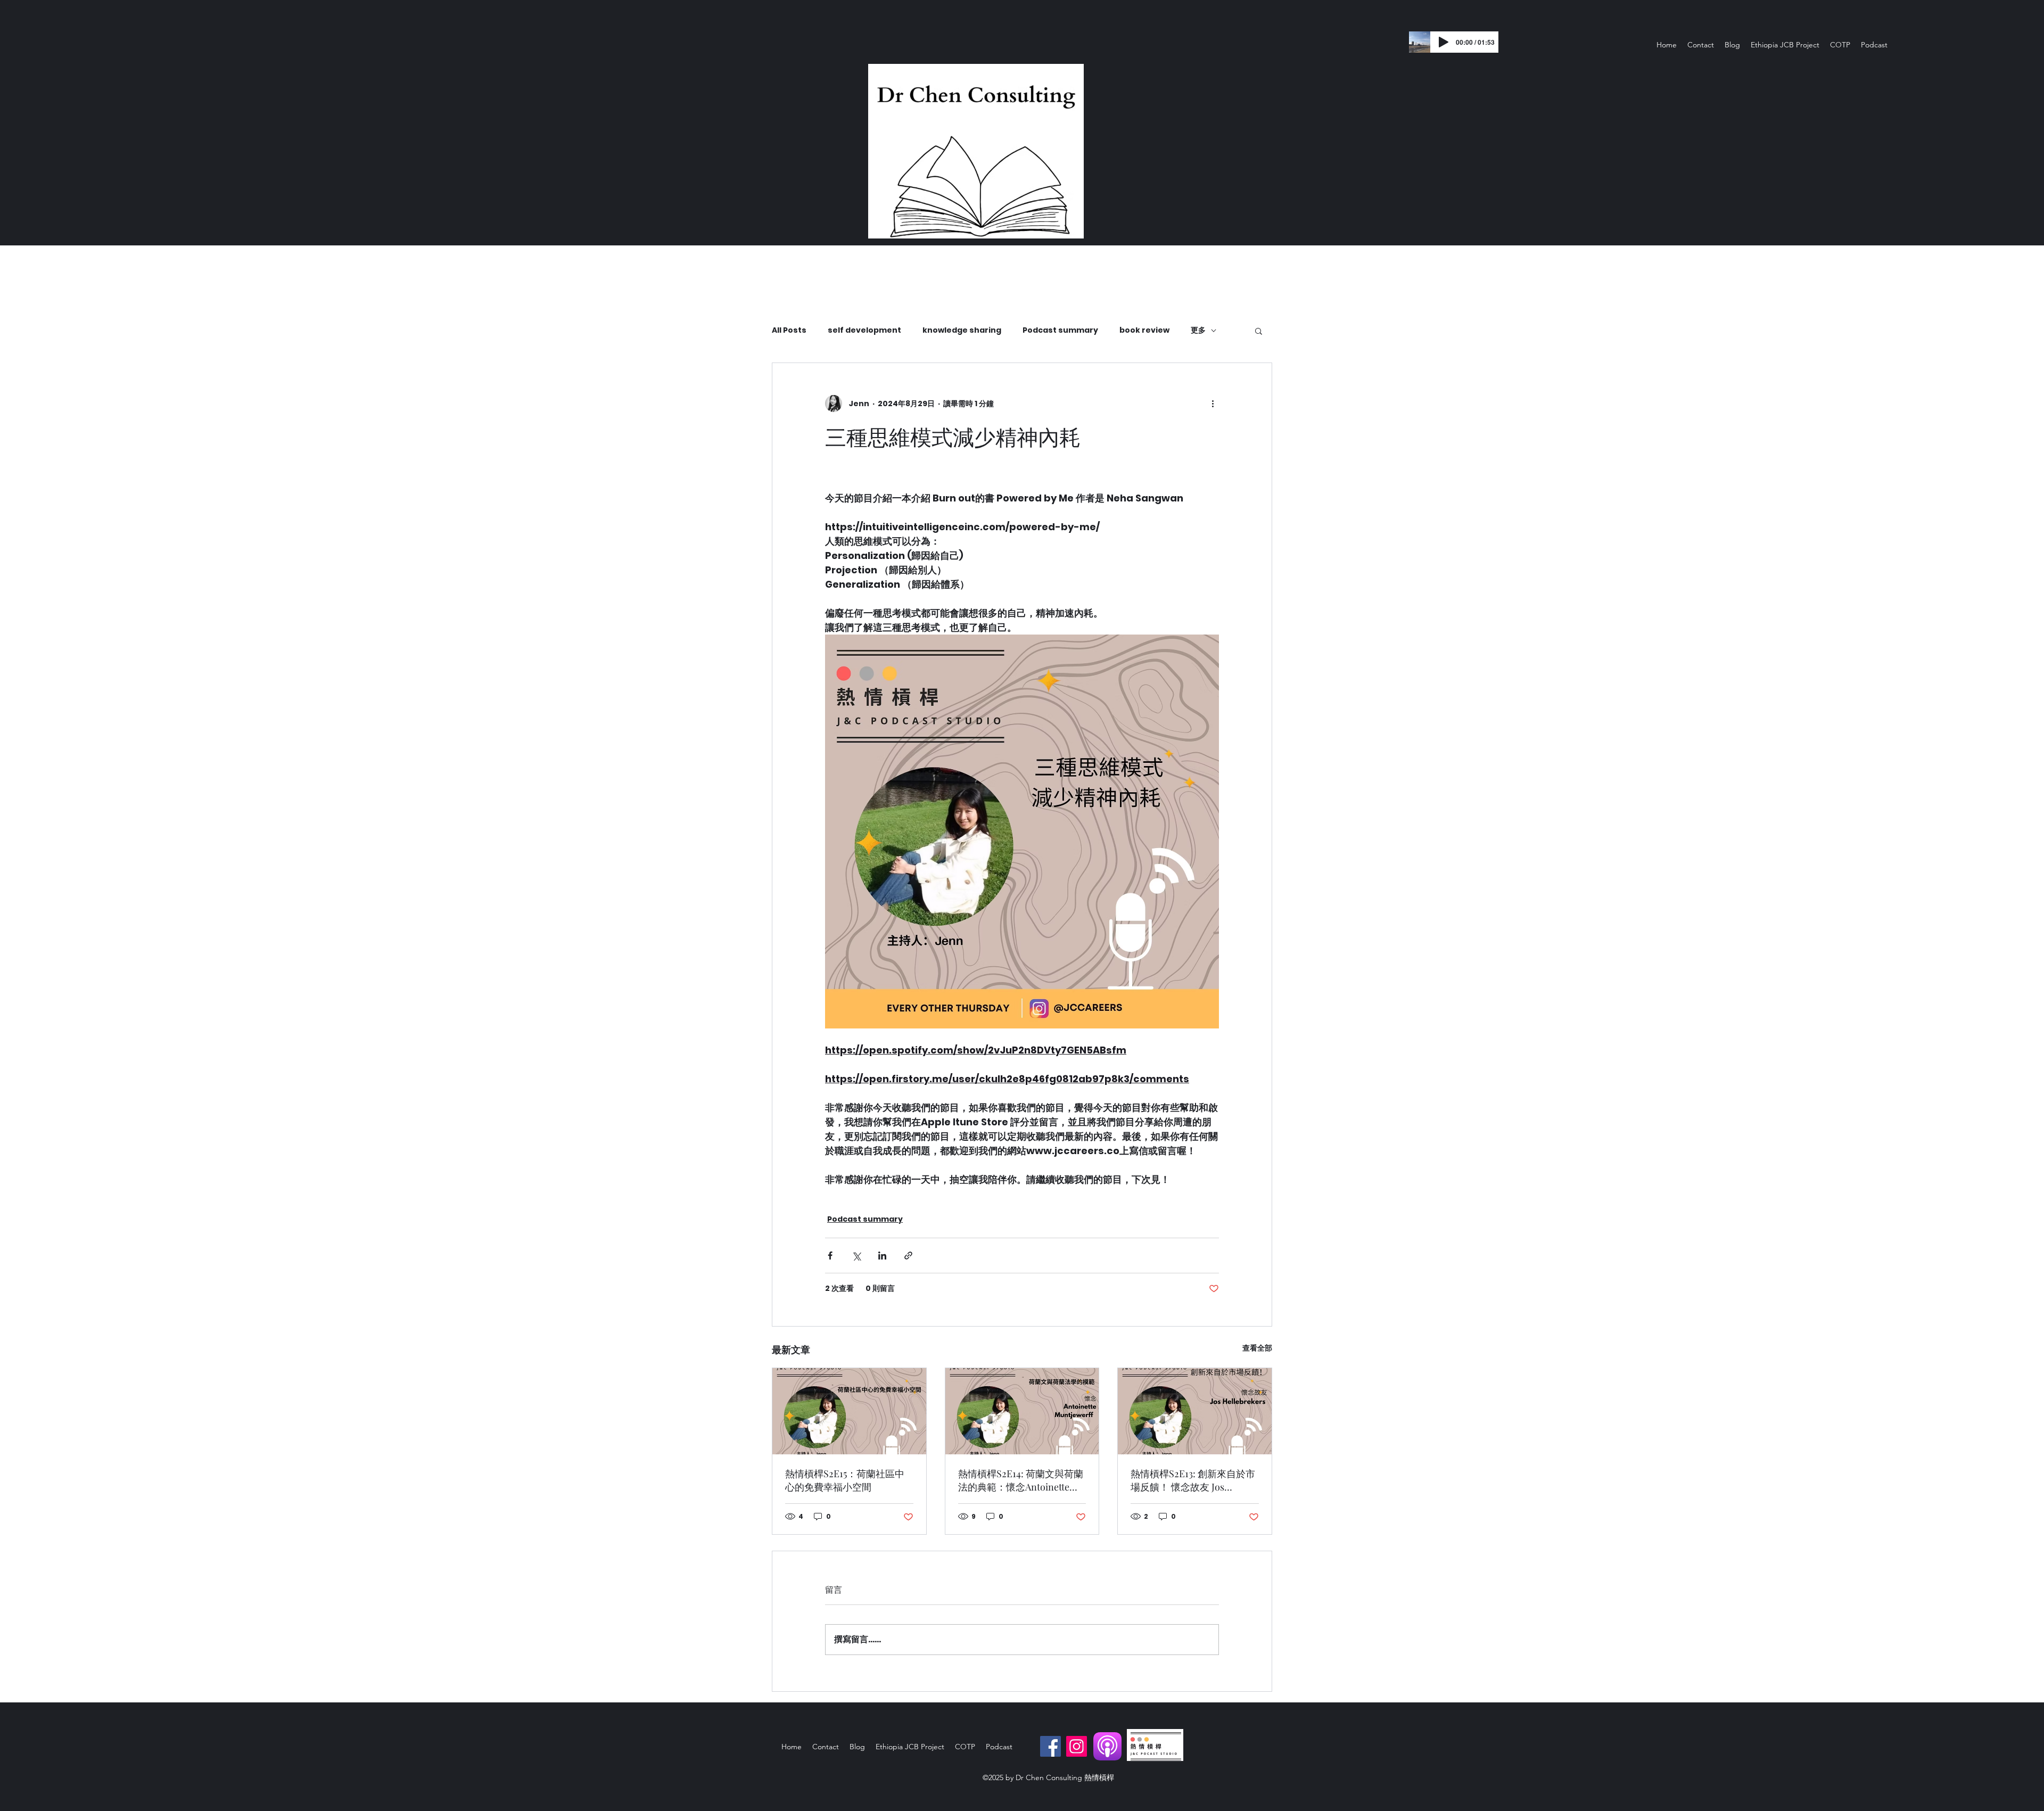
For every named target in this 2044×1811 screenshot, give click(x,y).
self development (864, 330)
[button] (1259, 331)
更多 (1198, 330)
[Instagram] (1077, 1746)
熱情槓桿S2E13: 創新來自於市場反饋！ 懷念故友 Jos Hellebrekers (1193, 1480)
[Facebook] (1050, 1746)
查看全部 (1257, 1348)
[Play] (1444, 42)
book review (1144, 330)
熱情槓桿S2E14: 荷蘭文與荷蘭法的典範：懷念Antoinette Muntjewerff (1021, 1480)
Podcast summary (1060, 330)
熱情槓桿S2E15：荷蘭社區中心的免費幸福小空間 (845, 1480)
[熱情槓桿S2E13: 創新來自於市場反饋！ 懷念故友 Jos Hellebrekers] (1195, 1411)
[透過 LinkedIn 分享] (882, 1256)
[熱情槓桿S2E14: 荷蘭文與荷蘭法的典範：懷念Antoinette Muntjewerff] (1022, 1411)
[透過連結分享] (908, 1256)
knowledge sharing (962, 330)
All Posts (789, 330)
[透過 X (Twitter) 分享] (856, 1256)
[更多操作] (1213, 404)
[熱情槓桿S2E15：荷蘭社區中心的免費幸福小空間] (849, 1411)
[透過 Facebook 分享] (830, 1256)
